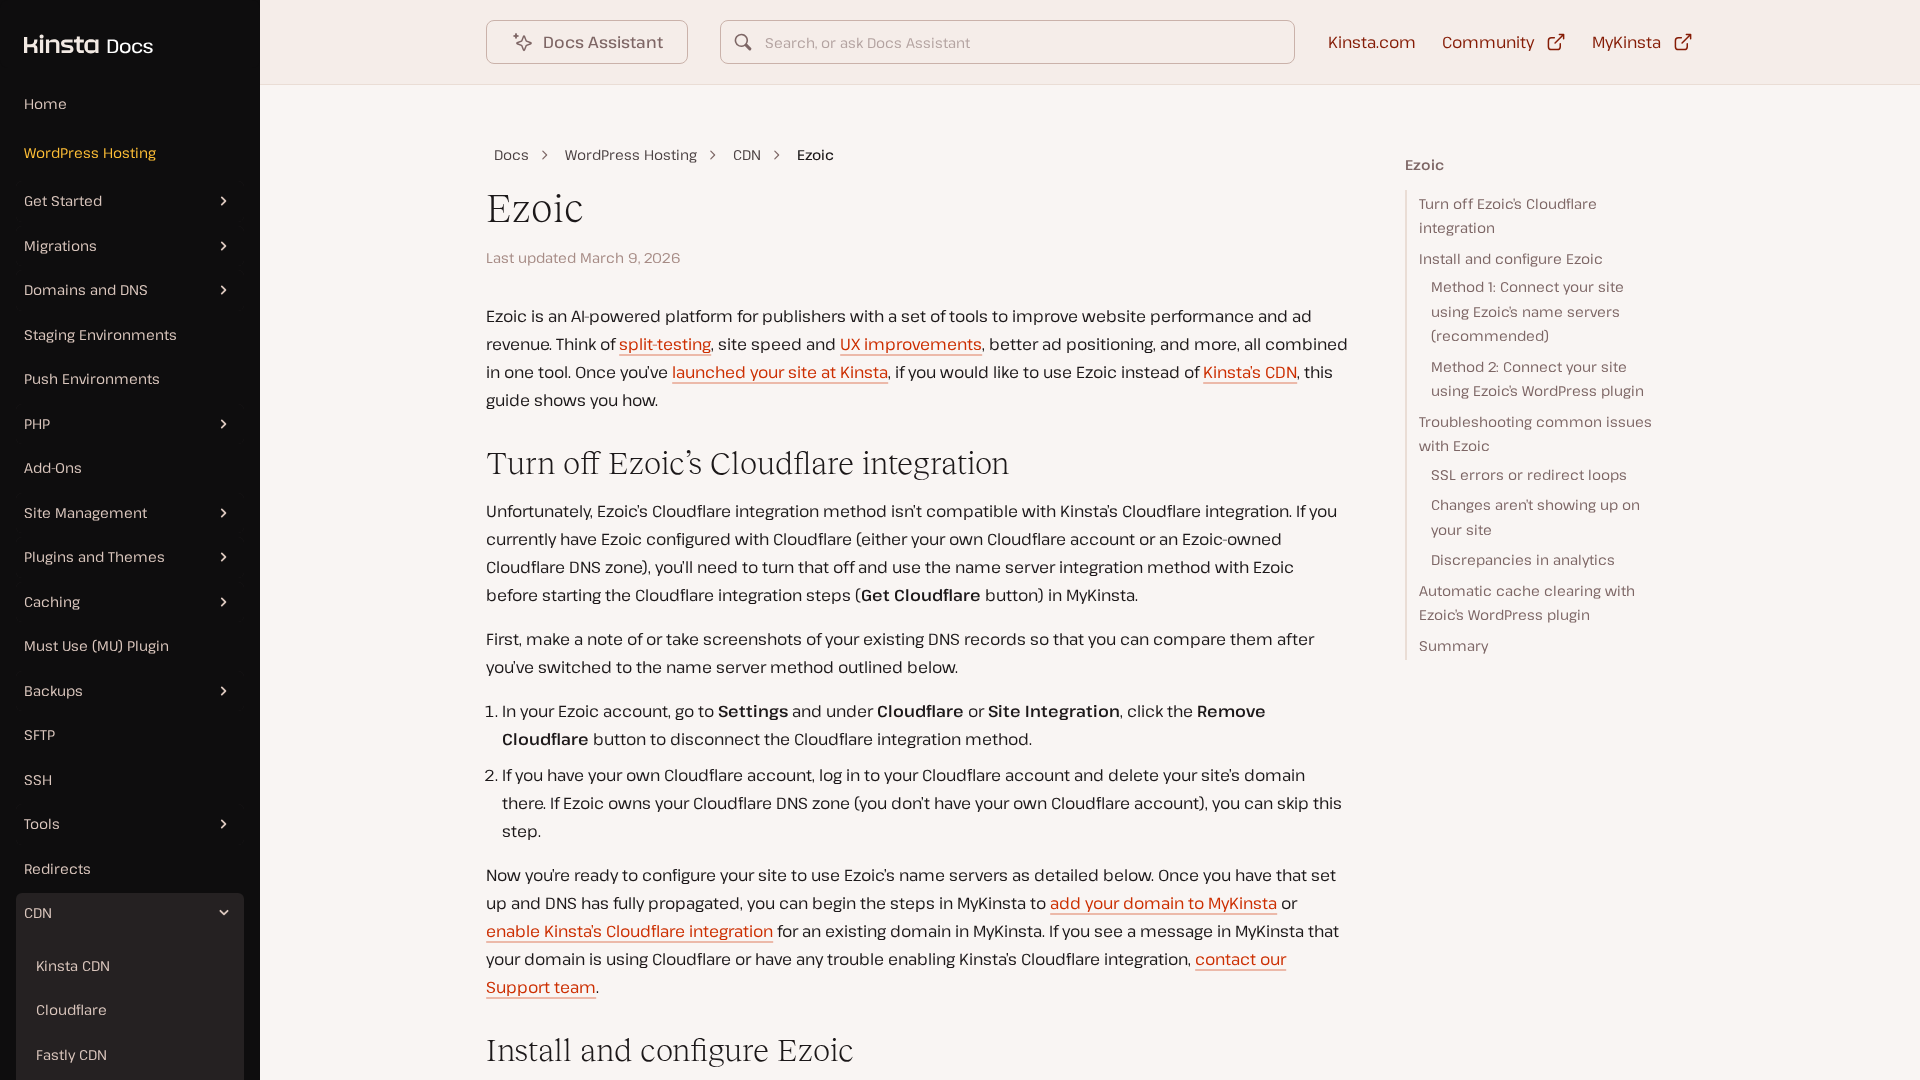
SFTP (39, 734)
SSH (38, 779)
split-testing (665, 344)
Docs (511, 154)
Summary (1453, 645)
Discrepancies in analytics (1523, 559)
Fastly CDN (71, 1054)
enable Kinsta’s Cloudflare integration (629, 931)
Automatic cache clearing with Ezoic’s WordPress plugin (1527, 603)
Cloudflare (71, 1009)
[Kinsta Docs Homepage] (76, 34)
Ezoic (1424, 164)
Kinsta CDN (73, 965)
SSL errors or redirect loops (1529, 474)
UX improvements (911, 344)
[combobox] (1007, 42)
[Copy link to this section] (470, 464)
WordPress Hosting (90, 152)
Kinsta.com (1372, 42)
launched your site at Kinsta (780, 372)
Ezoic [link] (815, 154)
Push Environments (92, 378)
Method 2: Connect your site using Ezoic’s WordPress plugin (1537, 379)
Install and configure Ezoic (1511, 258)
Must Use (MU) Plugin (96, 645)
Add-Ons (53, 467)
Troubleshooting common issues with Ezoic (1535, 434)
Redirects (57, 868)
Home (45, 103)
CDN (747, 154)
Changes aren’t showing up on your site (1535, 517)
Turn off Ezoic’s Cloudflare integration (1508, 216)
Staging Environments (100, 334)
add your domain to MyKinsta (1163, 903)
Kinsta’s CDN (1250, 372)
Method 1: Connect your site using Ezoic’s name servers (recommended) (1527, 311)
